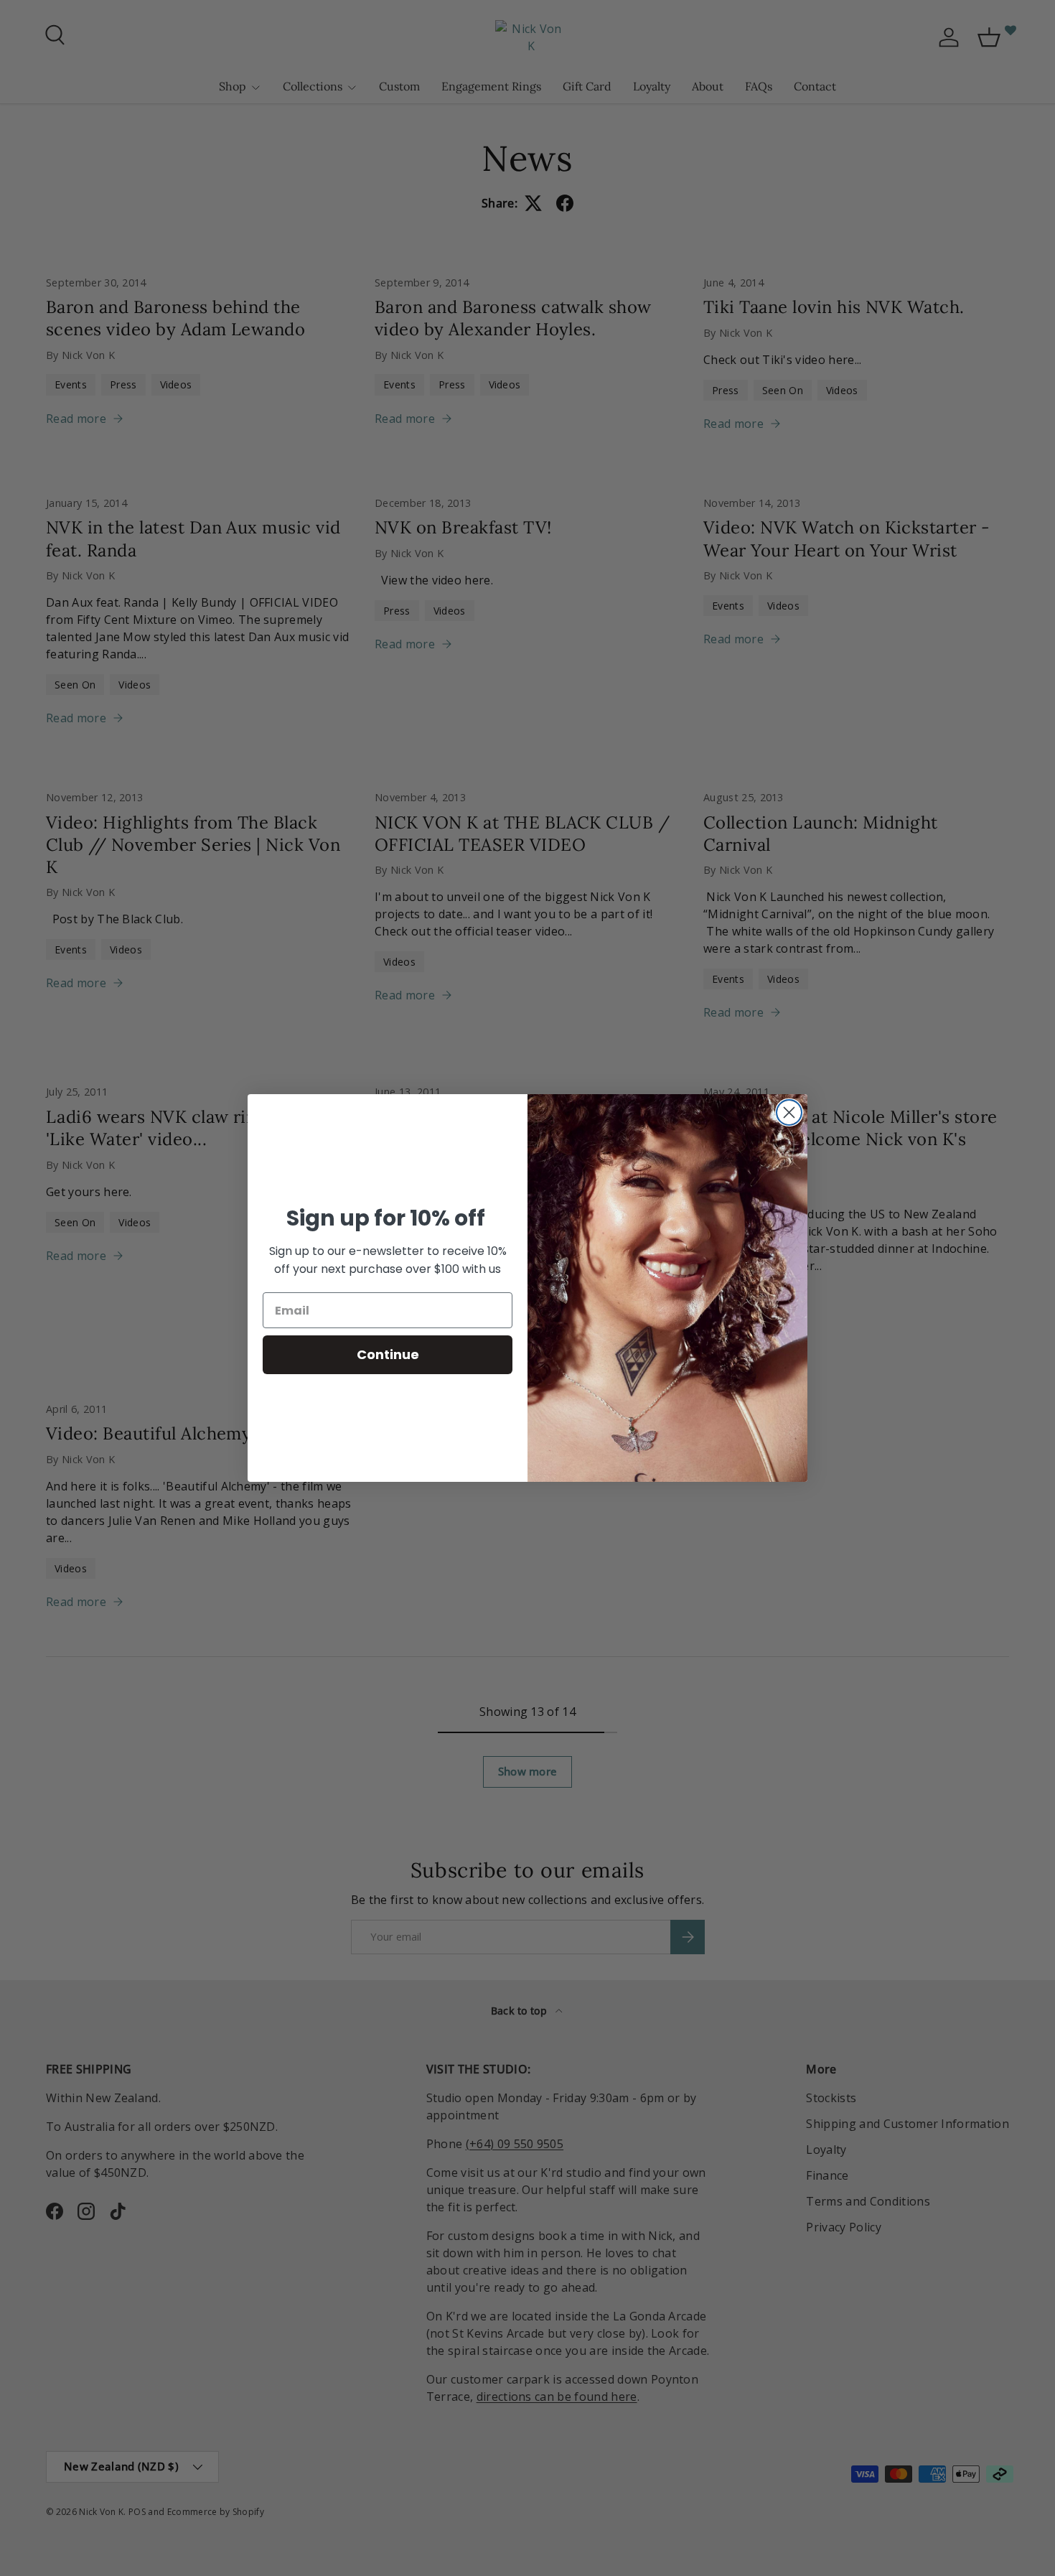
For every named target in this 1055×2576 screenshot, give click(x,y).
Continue (388, 1354)
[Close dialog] (789, 1112)
